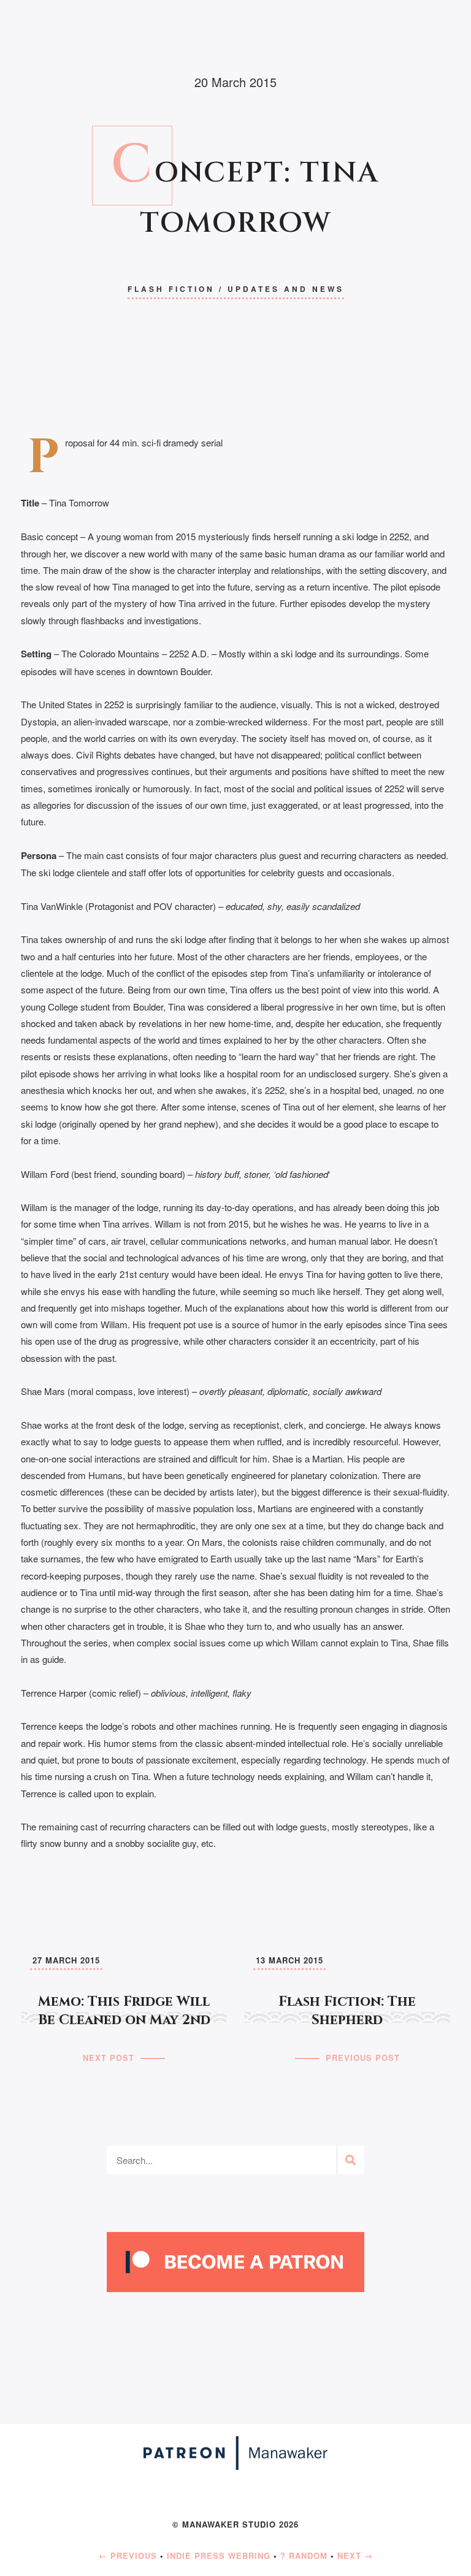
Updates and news (286, 289)
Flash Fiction (171, 289)
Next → (355, 2555)
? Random (304, 2555)
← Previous (128, 2555)
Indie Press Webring (219, 2555)
